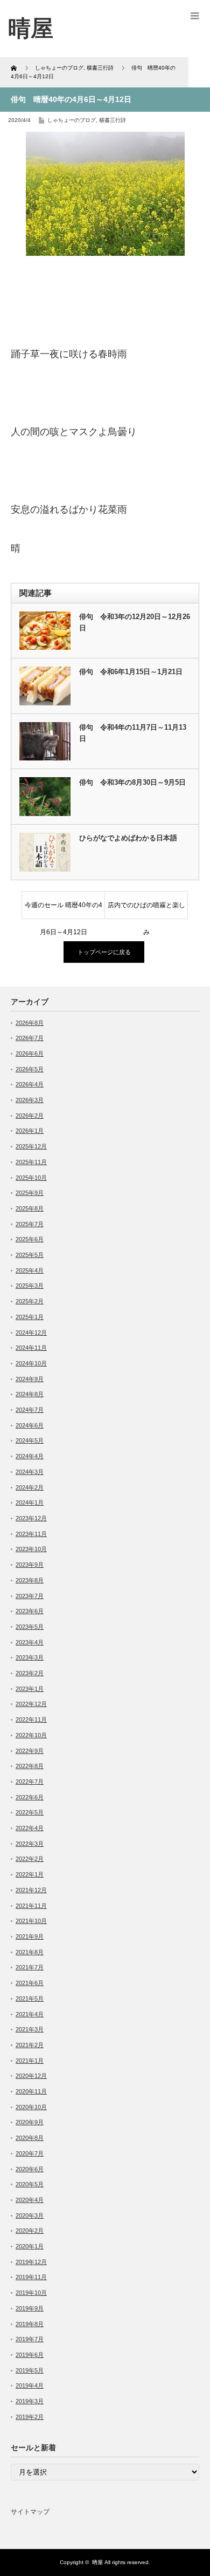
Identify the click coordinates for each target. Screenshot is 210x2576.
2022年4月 (30, 1828)
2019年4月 (30, 2385)
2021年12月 (31, 1890)
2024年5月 (30, 1440)
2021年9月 (30, 1936)
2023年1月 (30, 1689)
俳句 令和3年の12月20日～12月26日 (135, 622)
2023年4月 (30, 1642)
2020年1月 (30, 2246)
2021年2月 (30, 2045)
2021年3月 (30, 2029)
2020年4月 (30, 2200)
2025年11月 (31, 1162)
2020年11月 (31, 2091)
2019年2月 (30, 2417)
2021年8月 (30, 1952)
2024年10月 (31, 1363)
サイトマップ (30, 2512)
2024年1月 (30, 1503)
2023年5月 (30, 1627)
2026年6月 (30, 1053)
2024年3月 (30, 1472)
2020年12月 (31, 2076)
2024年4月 (30, 1456)
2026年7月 (30, 1038)
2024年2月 (30, 1487)
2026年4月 (30, 1084)
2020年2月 (30, 2231)
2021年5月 (30, 1999)
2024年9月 (30, 1379)
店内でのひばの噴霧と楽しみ (146, 910)
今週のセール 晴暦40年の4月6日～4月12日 (64, 910)
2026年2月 (30, 1116)
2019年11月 (31, 2277)
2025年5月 (30, 1255)
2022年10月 (31, 1735)
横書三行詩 (113, 120)
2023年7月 (30, 1596)
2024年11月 (31, 1348)
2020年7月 (30, 2153)
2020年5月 (30, 2184)
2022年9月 (30, 1751)
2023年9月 (30, 1565)
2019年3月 (30, 2401)
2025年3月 (30, 1286)
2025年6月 (30, 1239)
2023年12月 (31, 1518)
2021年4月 (30, 2014)
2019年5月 (30, 2370)
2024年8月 (30, 1394)
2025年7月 (30, 1224)
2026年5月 (30, 1069)
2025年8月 (30, 1208)
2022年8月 (30, 1766)
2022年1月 (30, 1874)
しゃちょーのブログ (72, 120)
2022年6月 (30, 1797)
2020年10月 (31, 2107)
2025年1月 (30, 1317)
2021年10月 (31, 1921)
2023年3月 (30, 1657)
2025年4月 (30, 1270)
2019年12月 (31, 2262)
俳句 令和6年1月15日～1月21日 (131, 672)
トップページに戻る (104, 952)
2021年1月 (30, 2061)
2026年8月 (30, 1023)
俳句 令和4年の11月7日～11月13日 (133, 733)
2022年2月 (30, 1859)
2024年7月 (30, 1410)
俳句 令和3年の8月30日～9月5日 (132, 782)
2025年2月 (30, 1301)
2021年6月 (30, 1983)
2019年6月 (30, 2355)
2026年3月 (30, 1100)
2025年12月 (31, 1146)
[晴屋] (31, 28)
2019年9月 (30, 2308)
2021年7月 (30, 1967)
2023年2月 (30, 1673)
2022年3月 (30, 1844)
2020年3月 (30, 2215)
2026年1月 (30, 1131)
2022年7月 (30, 1782)
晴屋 (97, 2562)
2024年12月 (31, 1333)
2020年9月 (30, 2122)
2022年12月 (31, 1704)
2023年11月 (31, 1534)
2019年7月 (30, 2339)
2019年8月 (30, 2324)
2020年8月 (30, 2138)
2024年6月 (30, 1425)
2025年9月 (30, 1193)
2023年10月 (31, 1549)
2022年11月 (31, 1719)
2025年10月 (31, 1178)
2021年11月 (31, 1906)
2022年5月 (30, 1812)
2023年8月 (30, 1580)
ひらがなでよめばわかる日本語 (128, 838)
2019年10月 (31, 2293)
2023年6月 (30, 1611)
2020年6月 (30, 2169)
